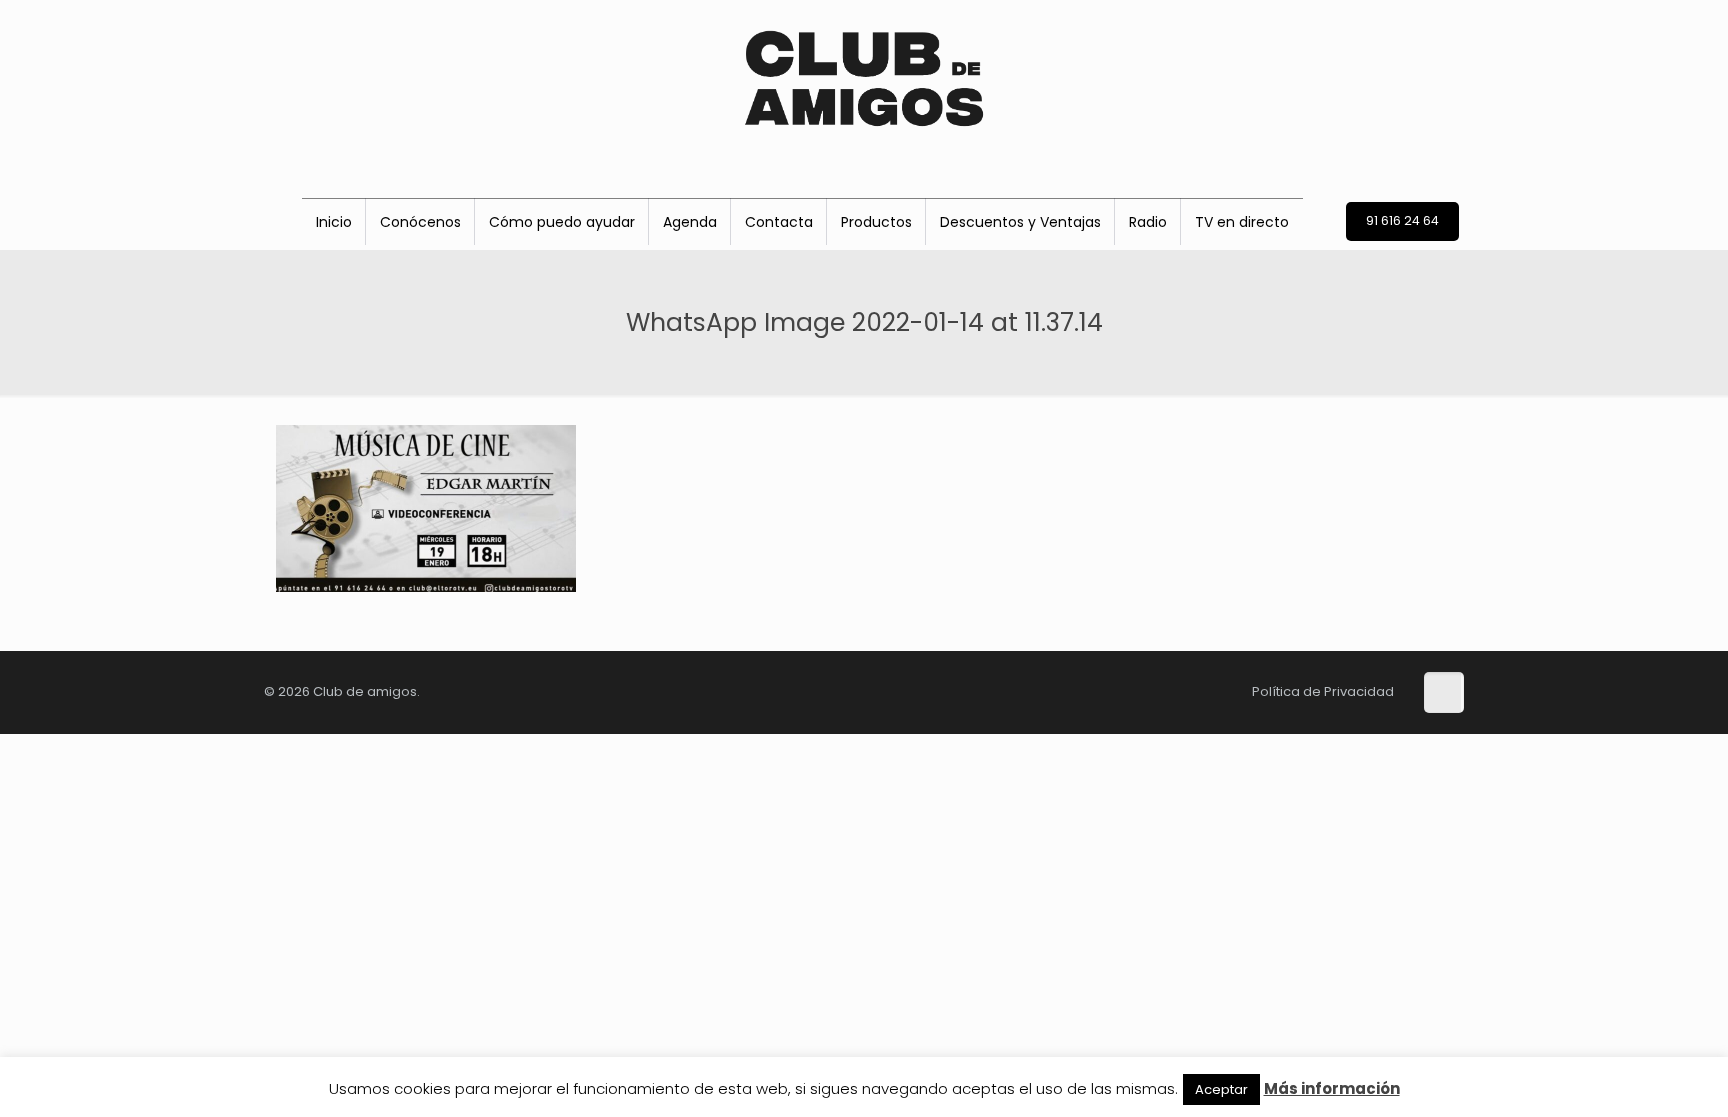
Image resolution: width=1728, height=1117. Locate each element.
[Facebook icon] (1033, 690)
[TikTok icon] (1001, 690)
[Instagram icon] (1097, 690)
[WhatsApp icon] (1161, 690)
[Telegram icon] (1191, 690)
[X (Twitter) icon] (1065, 690)
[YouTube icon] (1129, 690)
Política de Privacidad (1323, 691)
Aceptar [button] (1221, 1089)
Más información (1332, 1088)
